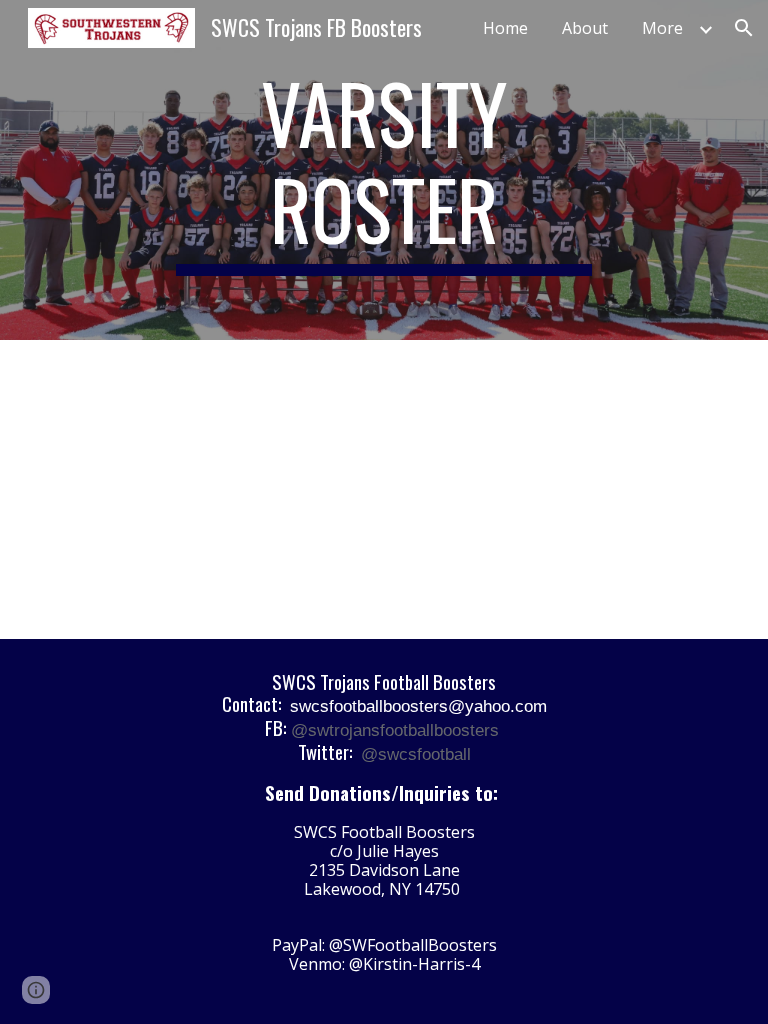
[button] (744, 28)
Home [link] (505, 28)
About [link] (585, 28)
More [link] (662, 28)
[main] (383, 170)
